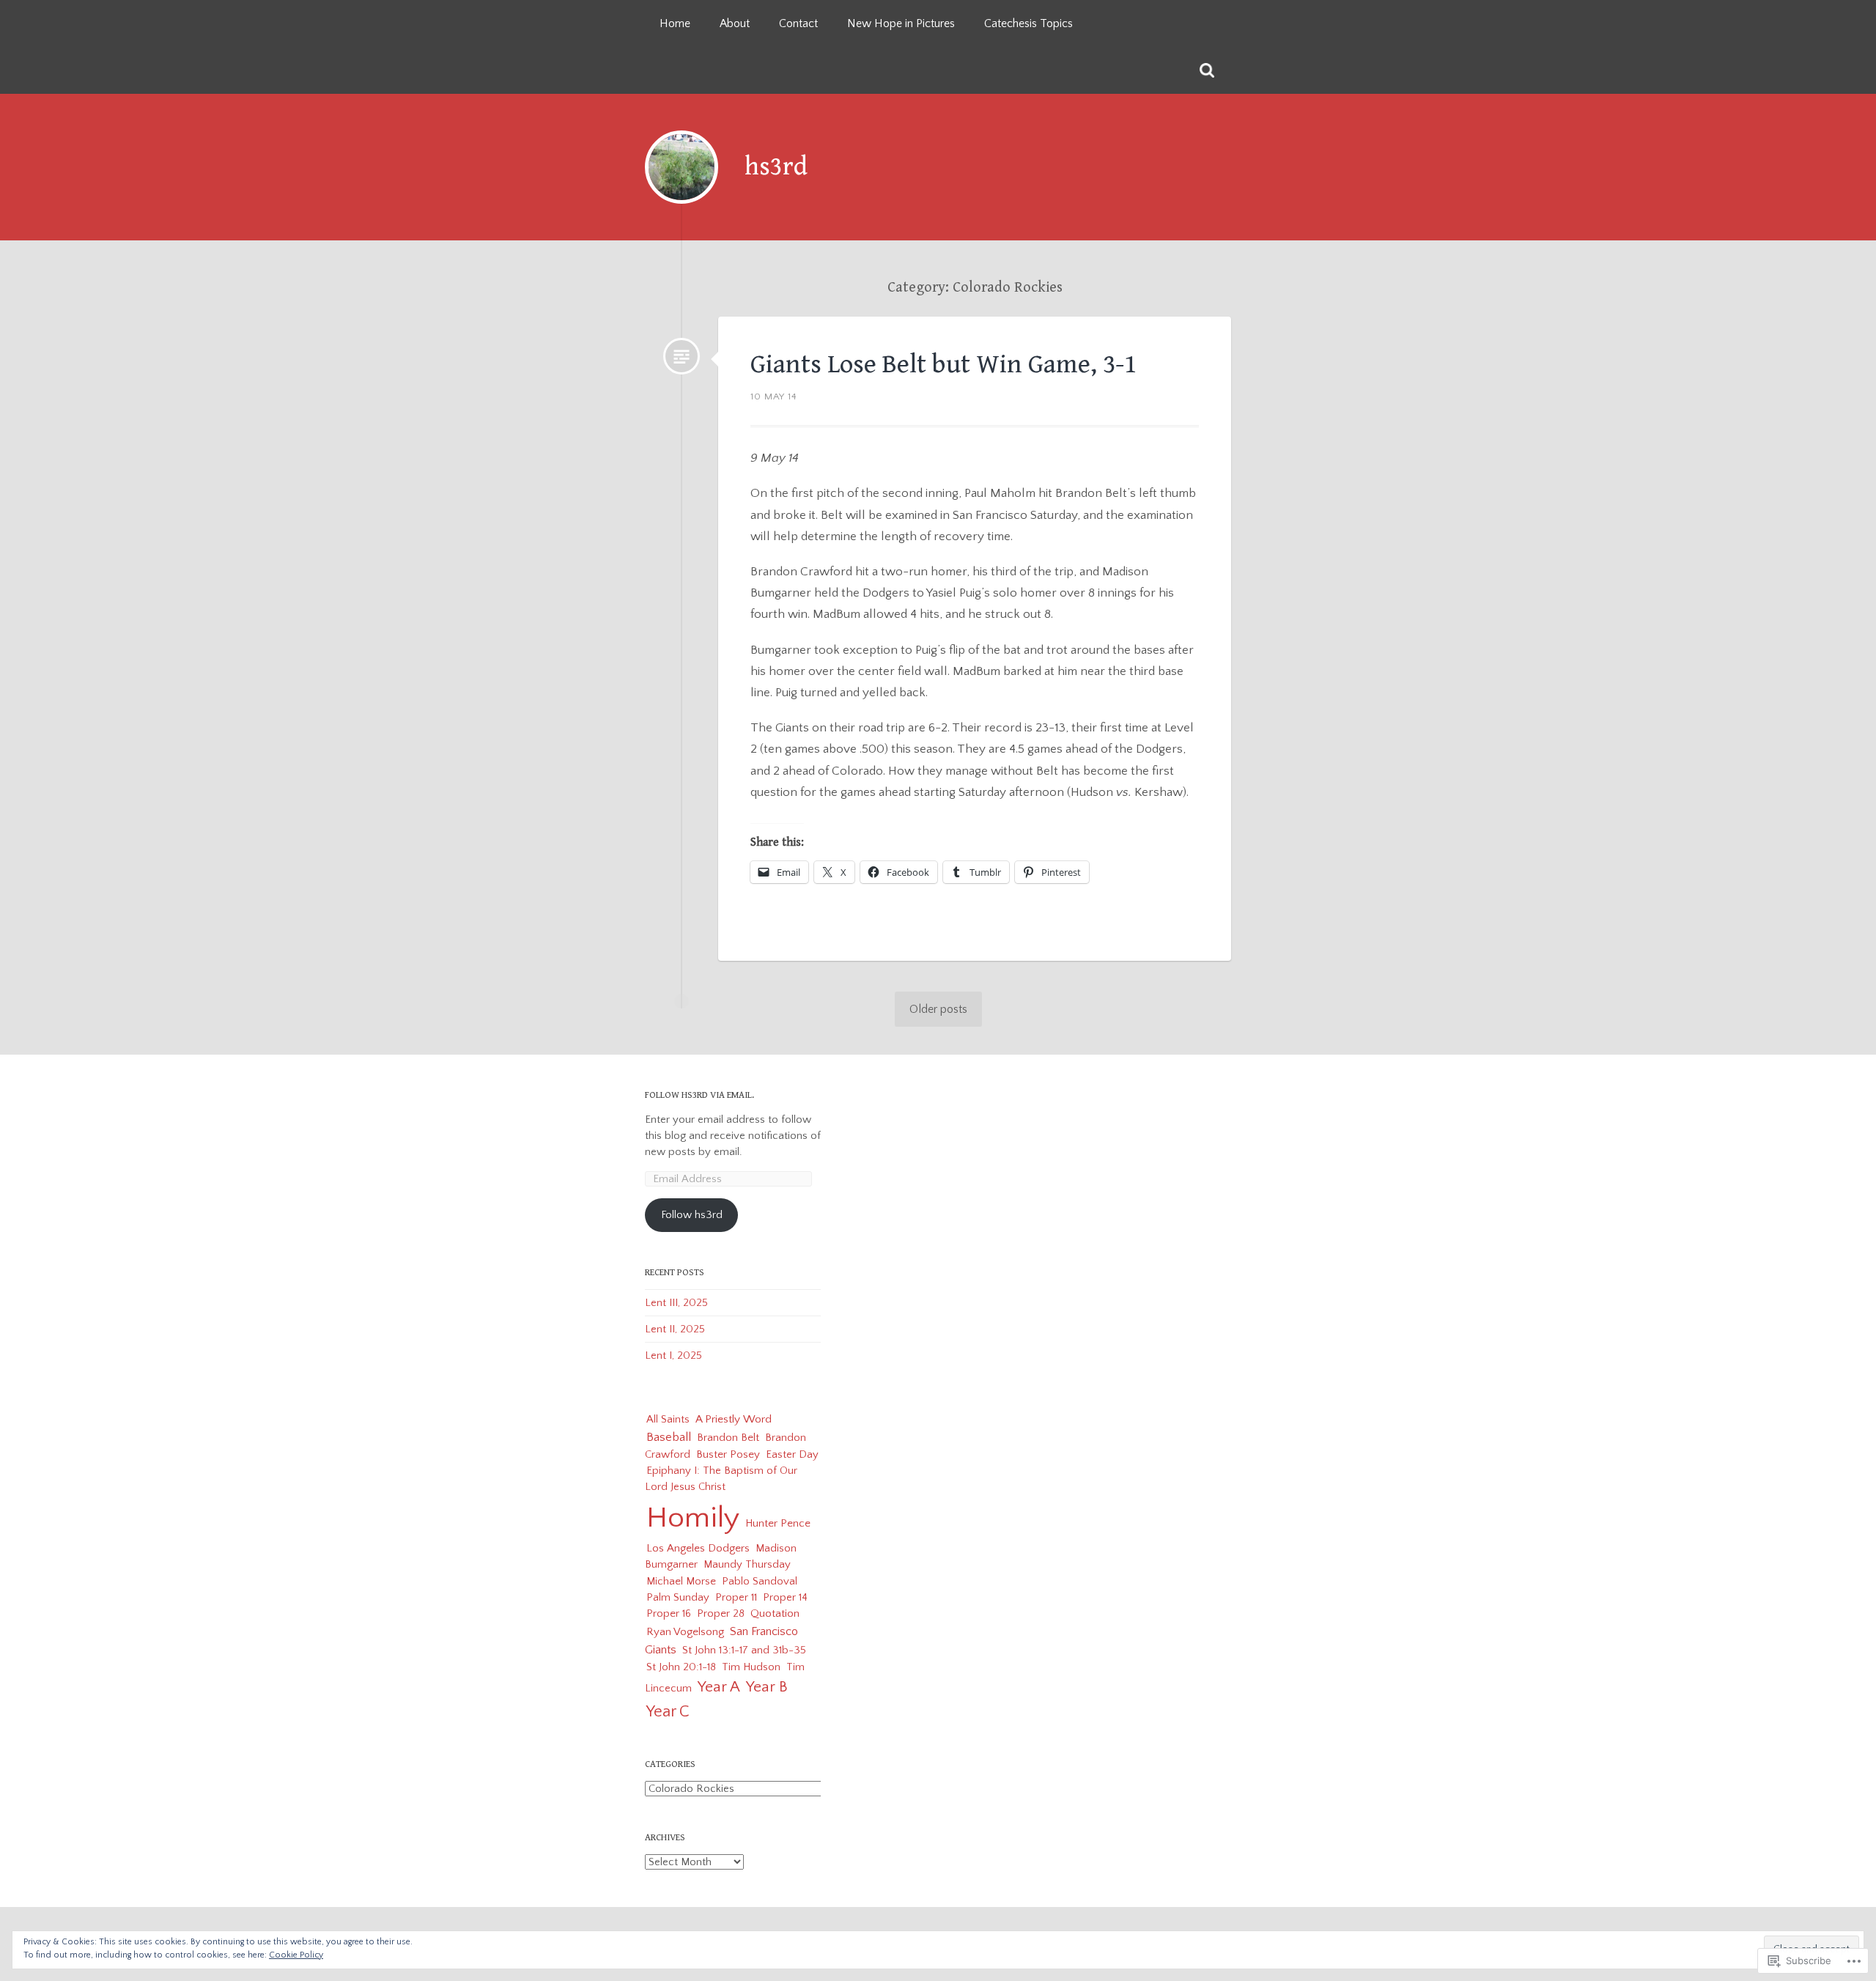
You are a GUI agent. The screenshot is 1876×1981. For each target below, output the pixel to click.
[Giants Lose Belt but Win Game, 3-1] (682, 356)
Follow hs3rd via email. (699, 1095)
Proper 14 (785, 1597)
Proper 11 (736, 1597)
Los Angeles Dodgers (698, 1548)
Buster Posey (728, 1454)
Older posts (938, 1009)
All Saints (668, 1419)
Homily (693, 1518)
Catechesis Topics (1029, 23)
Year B (767, 1687)
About (735, 23)
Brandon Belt (728, 1438)
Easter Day (792, 1454)
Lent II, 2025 (675, 1329)
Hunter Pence (778, 1523)
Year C (668, 1712)
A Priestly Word (734, 1419)
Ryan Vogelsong (685, 1632)
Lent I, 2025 (673, 1355)
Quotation (775, 1613)
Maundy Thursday (747, 1564)
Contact (798, 23)
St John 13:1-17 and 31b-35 (744, 1650)
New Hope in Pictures (901, 23)
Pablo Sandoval (760, 1581)
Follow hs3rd (692, 1215)
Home (675, 23)
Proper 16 (669, 1613)
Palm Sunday (678, 1597)
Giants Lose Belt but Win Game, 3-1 (943, 365)
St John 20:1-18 (681, 1667)
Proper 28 (721, 1613)
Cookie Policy (296, 1955)
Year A (719, 1687)
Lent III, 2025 (676, 1303)
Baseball (669, 1437)
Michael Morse (681, 1581)
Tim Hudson (751, 1667)
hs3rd (776, 167)
